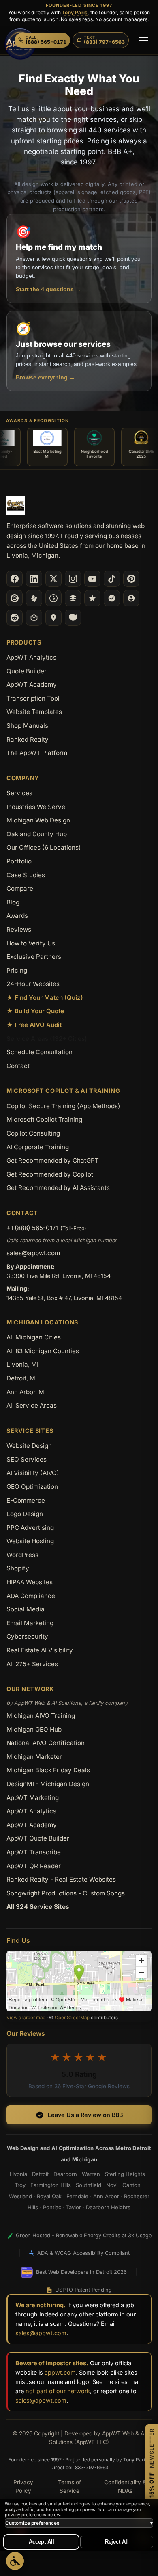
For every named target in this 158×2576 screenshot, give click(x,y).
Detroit (40, 2174)
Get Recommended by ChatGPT (53, 1160)
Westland (20, 2196)
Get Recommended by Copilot (50, 1174)
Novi (112, 2185)
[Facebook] (15, 579)
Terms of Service (69, 2487)
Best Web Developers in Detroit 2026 (81, 2272)
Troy (20, 2185)
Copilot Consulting (33, 1133)
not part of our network (58, 2391)
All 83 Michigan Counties (43, 1351)
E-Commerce (26, 1500)
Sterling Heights (125, 2174)
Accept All (42, 2542)
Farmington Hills (51, 2185)
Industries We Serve (36, 807)
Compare (20, 888)
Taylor (74, 2207)
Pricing (17, 970)
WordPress (22, 1555)
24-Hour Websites (33, 984)
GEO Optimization (32, 1487)
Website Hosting (30, 1541)
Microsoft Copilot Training (44, 1119)
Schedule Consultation (39, 1052)
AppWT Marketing (33, 1798)
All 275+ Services (32, 1664)
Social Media (26, 1609)
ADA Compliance (31, 1596)
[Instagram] (73, 579)
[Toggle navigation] (143, 40)
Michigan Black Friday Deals (48, 1770)
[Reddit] (15, 618)
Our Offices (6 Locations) (44, 847)
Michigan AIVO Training (41, 1716)
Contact (18, 1066)
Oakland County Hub (37, 834)
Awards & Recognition (37, 421)
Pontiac (52, 2207)
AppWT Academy (32, 685)
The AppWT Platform (37, 753)
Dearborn (65, 2174)
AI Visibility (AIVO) (33, 1473)
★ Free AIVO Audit (34, 1025)
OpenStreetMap (72, 2018)
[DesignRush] (73, 598)
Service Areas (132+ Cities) (47, 1039)
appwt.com (60, 2372)
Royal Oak (49, 2196)
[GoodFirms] (92, 598)
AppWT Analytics (31, 657)
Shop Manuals (27, 726)
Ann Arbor (106, 2196)
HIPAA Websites (30, 1582)
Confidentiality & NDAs (125, 2487)
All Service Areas (32, 1405)
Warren (91, 2174)
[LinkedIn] (34, 579)
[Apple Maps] (53, 618)
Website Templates (34, 712)
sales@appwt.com (33, 1253)
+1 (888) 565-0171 (32, 1228)
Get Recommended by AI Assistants (58, 1188)
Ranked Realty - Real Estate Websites (61, 1879)
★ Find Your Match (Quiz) (45, 998)
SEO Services (27, 1459)
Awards (17, 916)
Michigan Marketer (34, 1757)
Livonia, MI (22, 1364)
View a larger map (26, 2018)
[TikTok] (112, 579)
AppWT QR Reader (34, 1866)
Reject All (117, 2542)
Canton (131, 2185)
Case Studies (26, 875)
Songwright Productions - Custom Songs (66, 1893)
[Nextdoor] (112, 598)
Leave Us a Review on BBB (85, 2115)
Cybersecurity (27, 1636)
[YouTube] (92, 579)
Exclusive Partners (34, 957)
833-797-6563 (92, 2467)
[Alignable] (131, 598)
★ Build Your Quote (35, 1011)
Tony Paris (75, 12)
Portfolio (19, 861)
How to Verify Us (31, 943)
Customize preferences (79, 2523)
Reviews (19, 929)
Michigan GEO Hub (34, 1729)
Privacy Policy (23, 2487)
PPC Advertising (30, 1528)
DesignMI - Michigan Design (48, 1784)
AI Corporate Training (38, 1147)
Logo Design (25, 1514)
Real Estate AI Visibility (40, 1650)
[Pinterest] (131, 579)
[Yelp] (34, 598)
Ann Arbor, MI (26, 1392)
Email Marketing (30, 1623)
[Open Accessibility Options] (15, 2561)
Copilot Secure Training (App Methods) (63, 1106)
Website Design (29, 1446)
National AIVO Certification (46, 1743)
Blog (13, 902)
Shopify (18, 1568)
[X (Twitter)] (53, 579)
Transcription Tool (33, 698)
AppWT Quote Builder (38, 1838)
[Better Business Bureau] (53, 598)
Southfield (89, 2185)
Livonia (18, 2174)
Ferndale (77, 2196)
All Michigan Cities (34, 1337)
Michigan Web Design (38, 820)
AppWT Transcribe (34, 1852)
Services (19, 793)
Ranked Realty (28, 739)
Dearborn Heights (108, 2207)
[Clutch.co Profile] (15, 598)
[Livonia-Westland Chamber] (34, 618)
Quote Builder (27, 671)
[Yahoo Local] (73, 618)
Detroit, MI (22, 1378)
